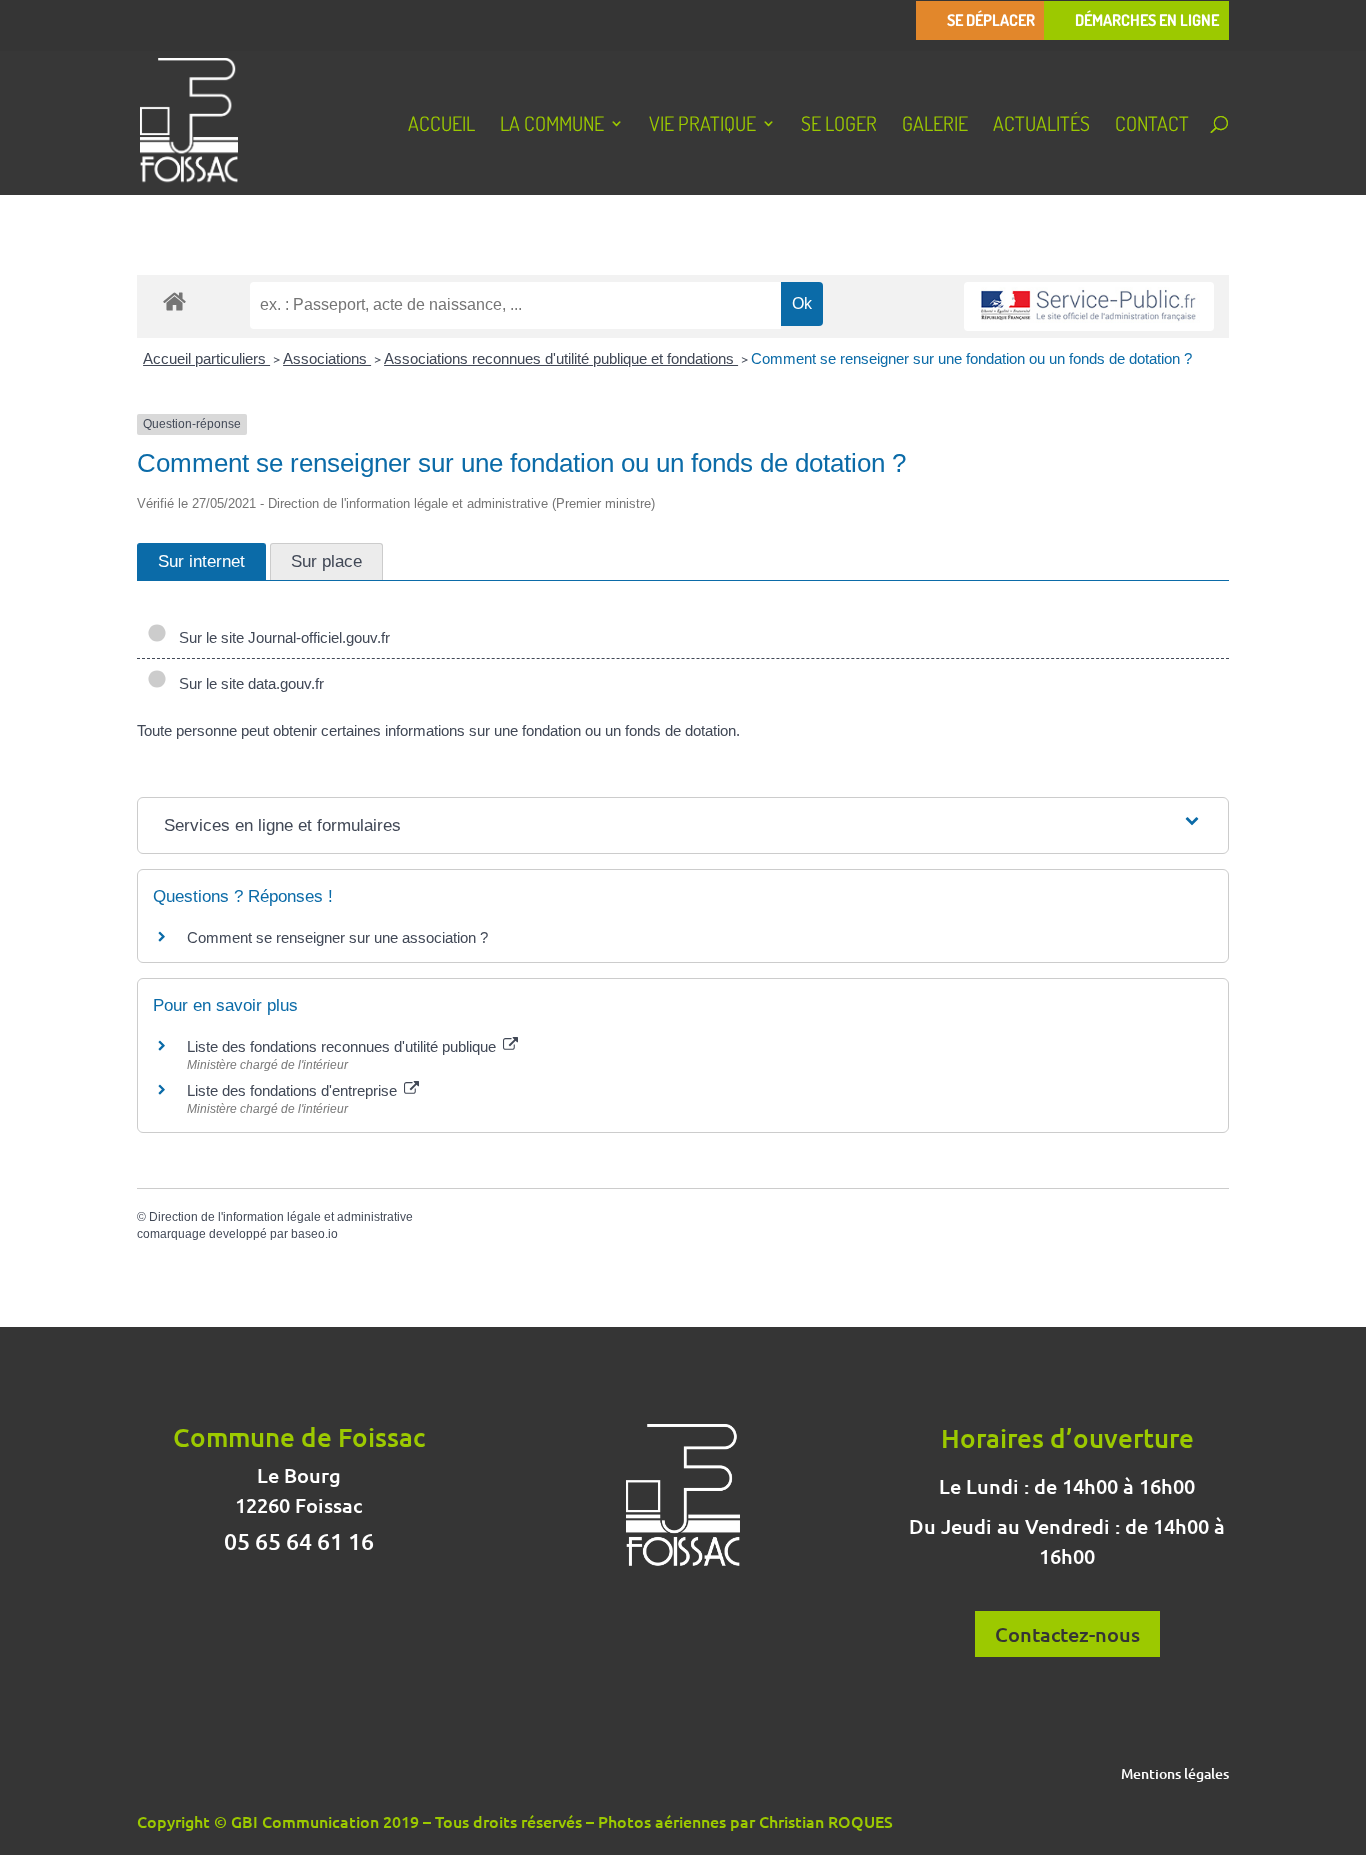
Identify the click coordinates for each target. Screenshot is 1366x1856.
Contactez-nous (1067, 1634)
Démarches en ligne (1147, 20)
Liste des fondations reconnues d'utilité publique (343, 1046)
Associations (327, 358)
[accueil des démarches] (174, 300)
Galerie (935, 126)
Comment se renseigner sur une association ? (337, 937)
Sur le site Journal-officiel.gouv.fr (280, 637)
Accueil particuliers (206, 358)
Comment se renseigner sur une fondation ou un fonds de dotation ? (971, 358)
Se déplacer (991, 20)
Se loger (839, 126)
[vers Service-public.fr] (1089, 306)
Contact (1152, 126)
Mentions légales (1175, 1775)
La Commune (552, 126)
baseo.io (314, 1234)
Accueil (441, 126)
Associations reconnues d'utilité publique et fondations (561, 358)
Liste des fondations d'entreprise (294, 1090)
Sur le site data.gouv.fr (247, 683)
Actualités (1041, 126)
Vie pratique (702, 126)
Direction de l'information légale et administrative (281, 1217)
